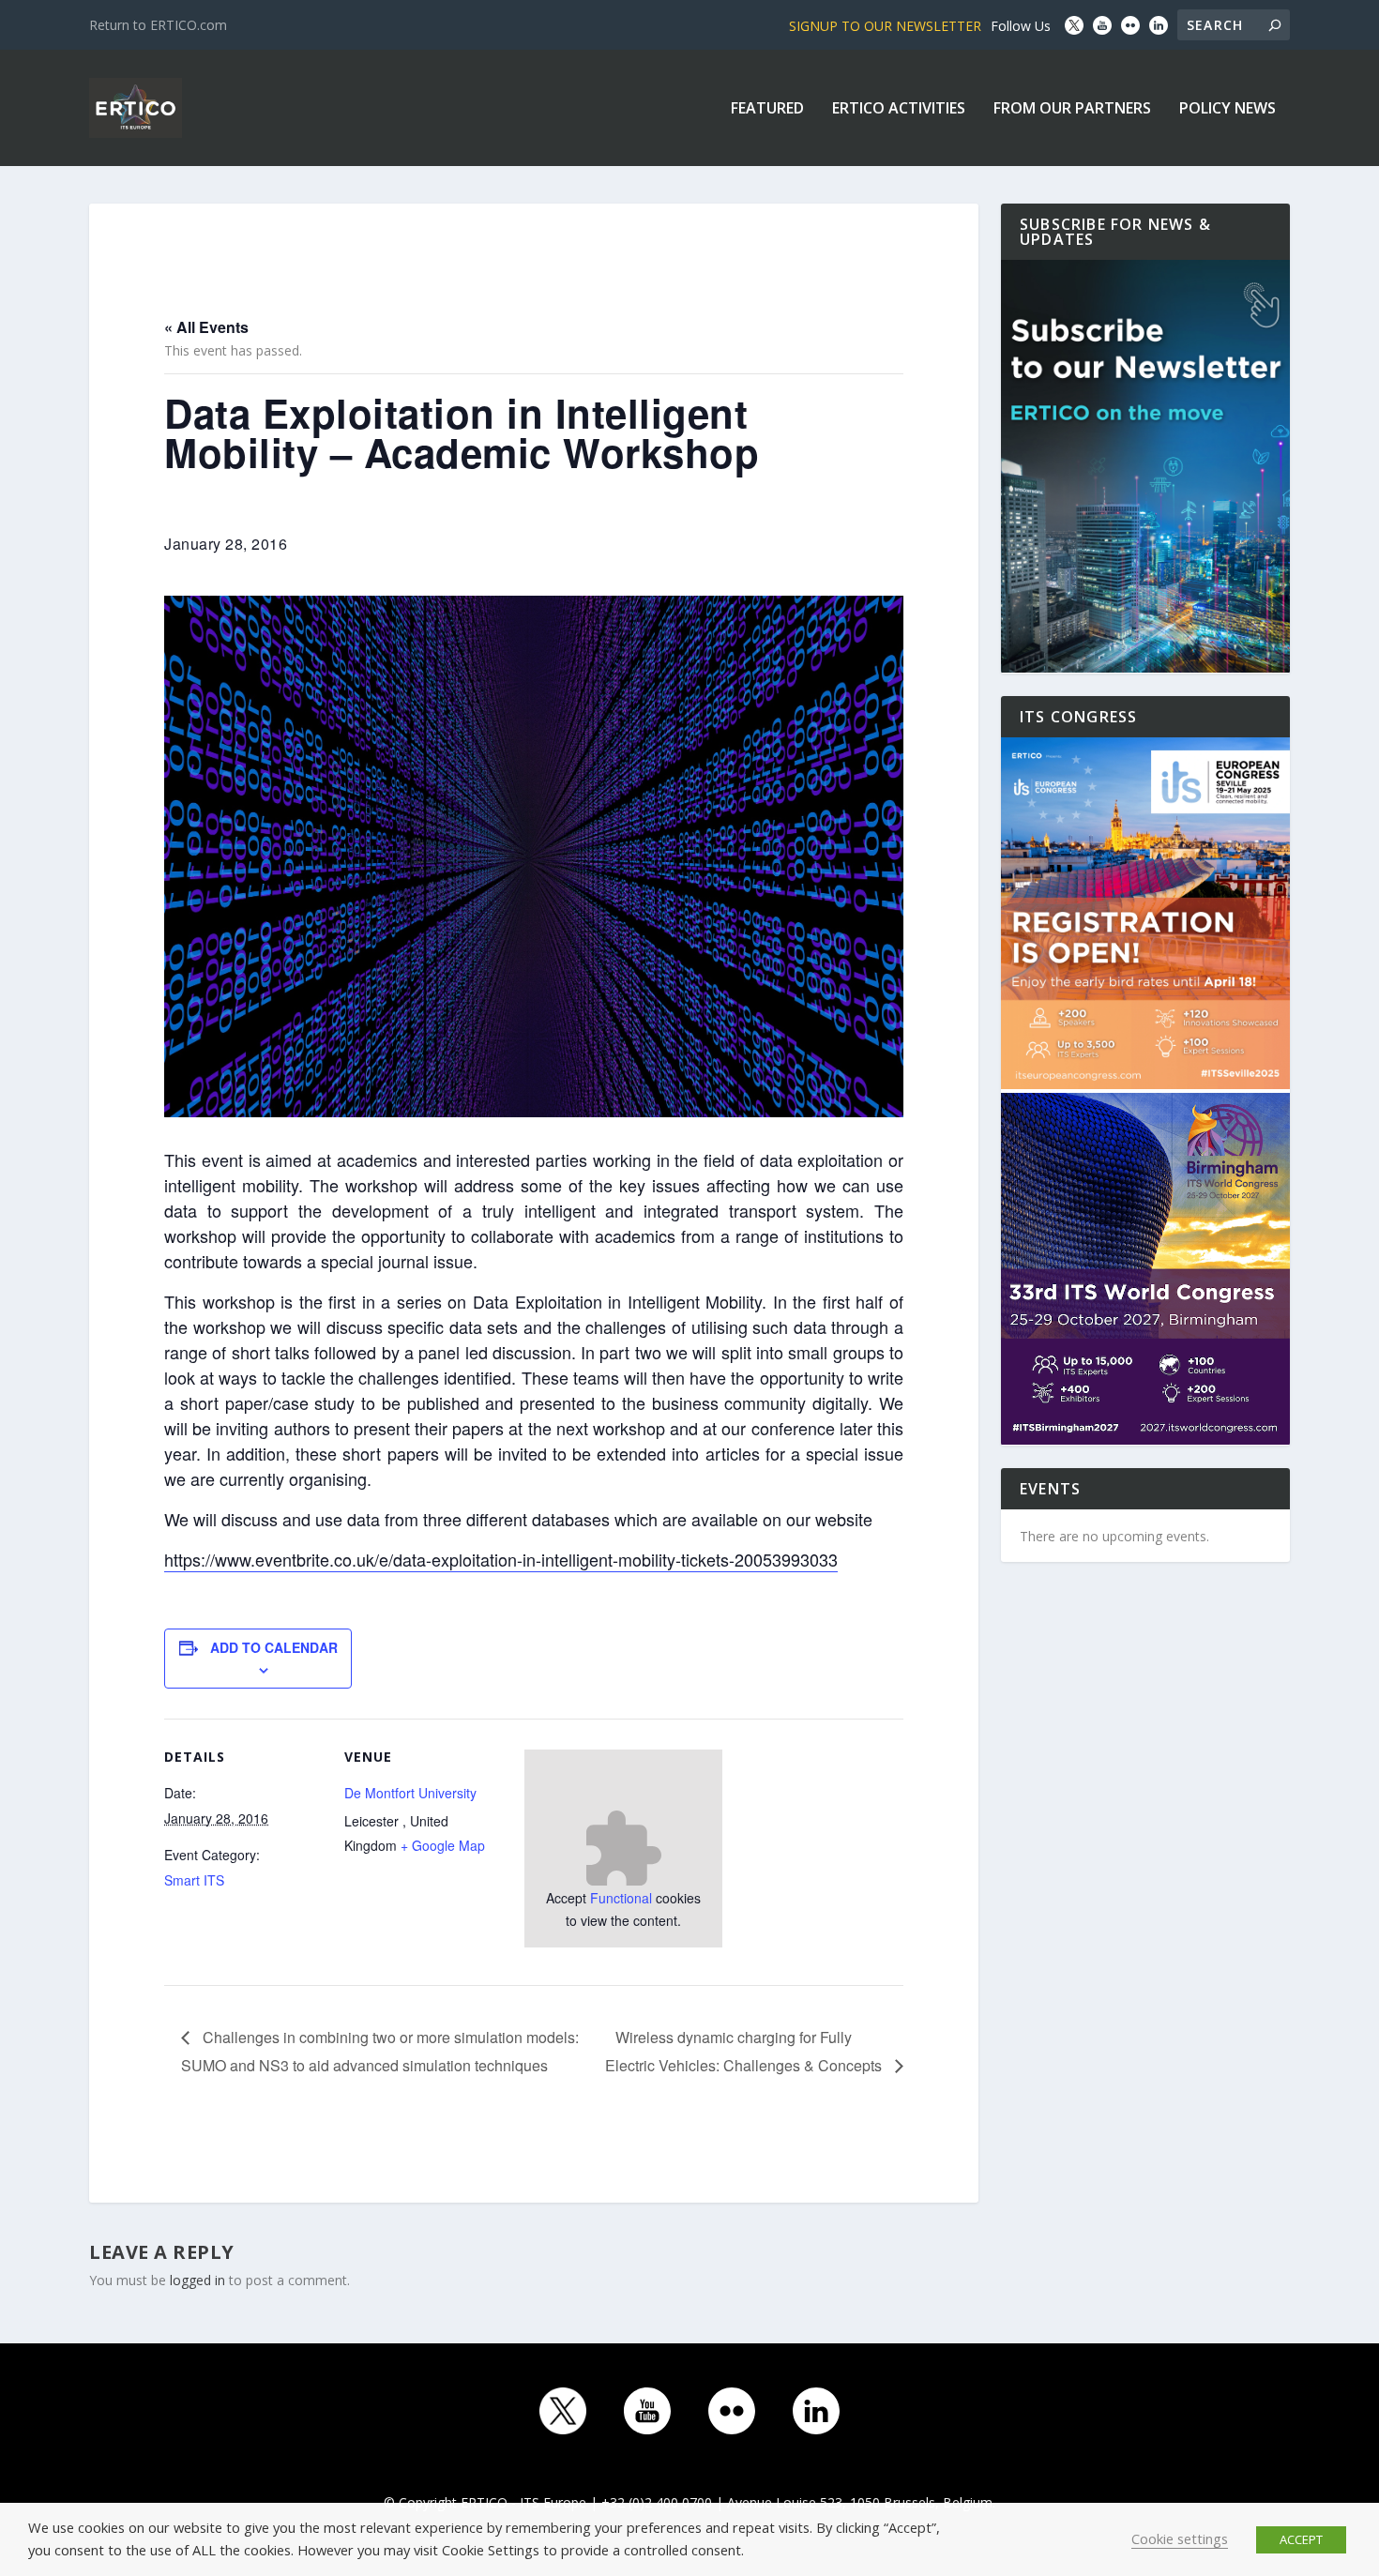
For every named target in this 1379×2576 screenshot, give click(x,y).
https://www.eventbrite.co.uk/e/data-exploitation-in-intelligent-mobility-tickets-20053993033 (501, 1559)
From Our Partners (1072, 109)
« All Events (206, 327)
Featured (767, 109)
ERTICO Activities (899, 109)
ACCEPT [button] (1301, 2539)
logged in (197, 2280)
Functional (621, 1898)
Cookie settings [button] (1180, 2538)
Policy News (1227, 109)
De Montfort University (410, 1793)
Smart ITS (194, 1880)
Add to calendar (274, 1647)
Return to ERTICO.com (158, 25)
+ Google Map (443, 1845)
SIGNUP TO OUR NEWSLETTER (885, 26)
